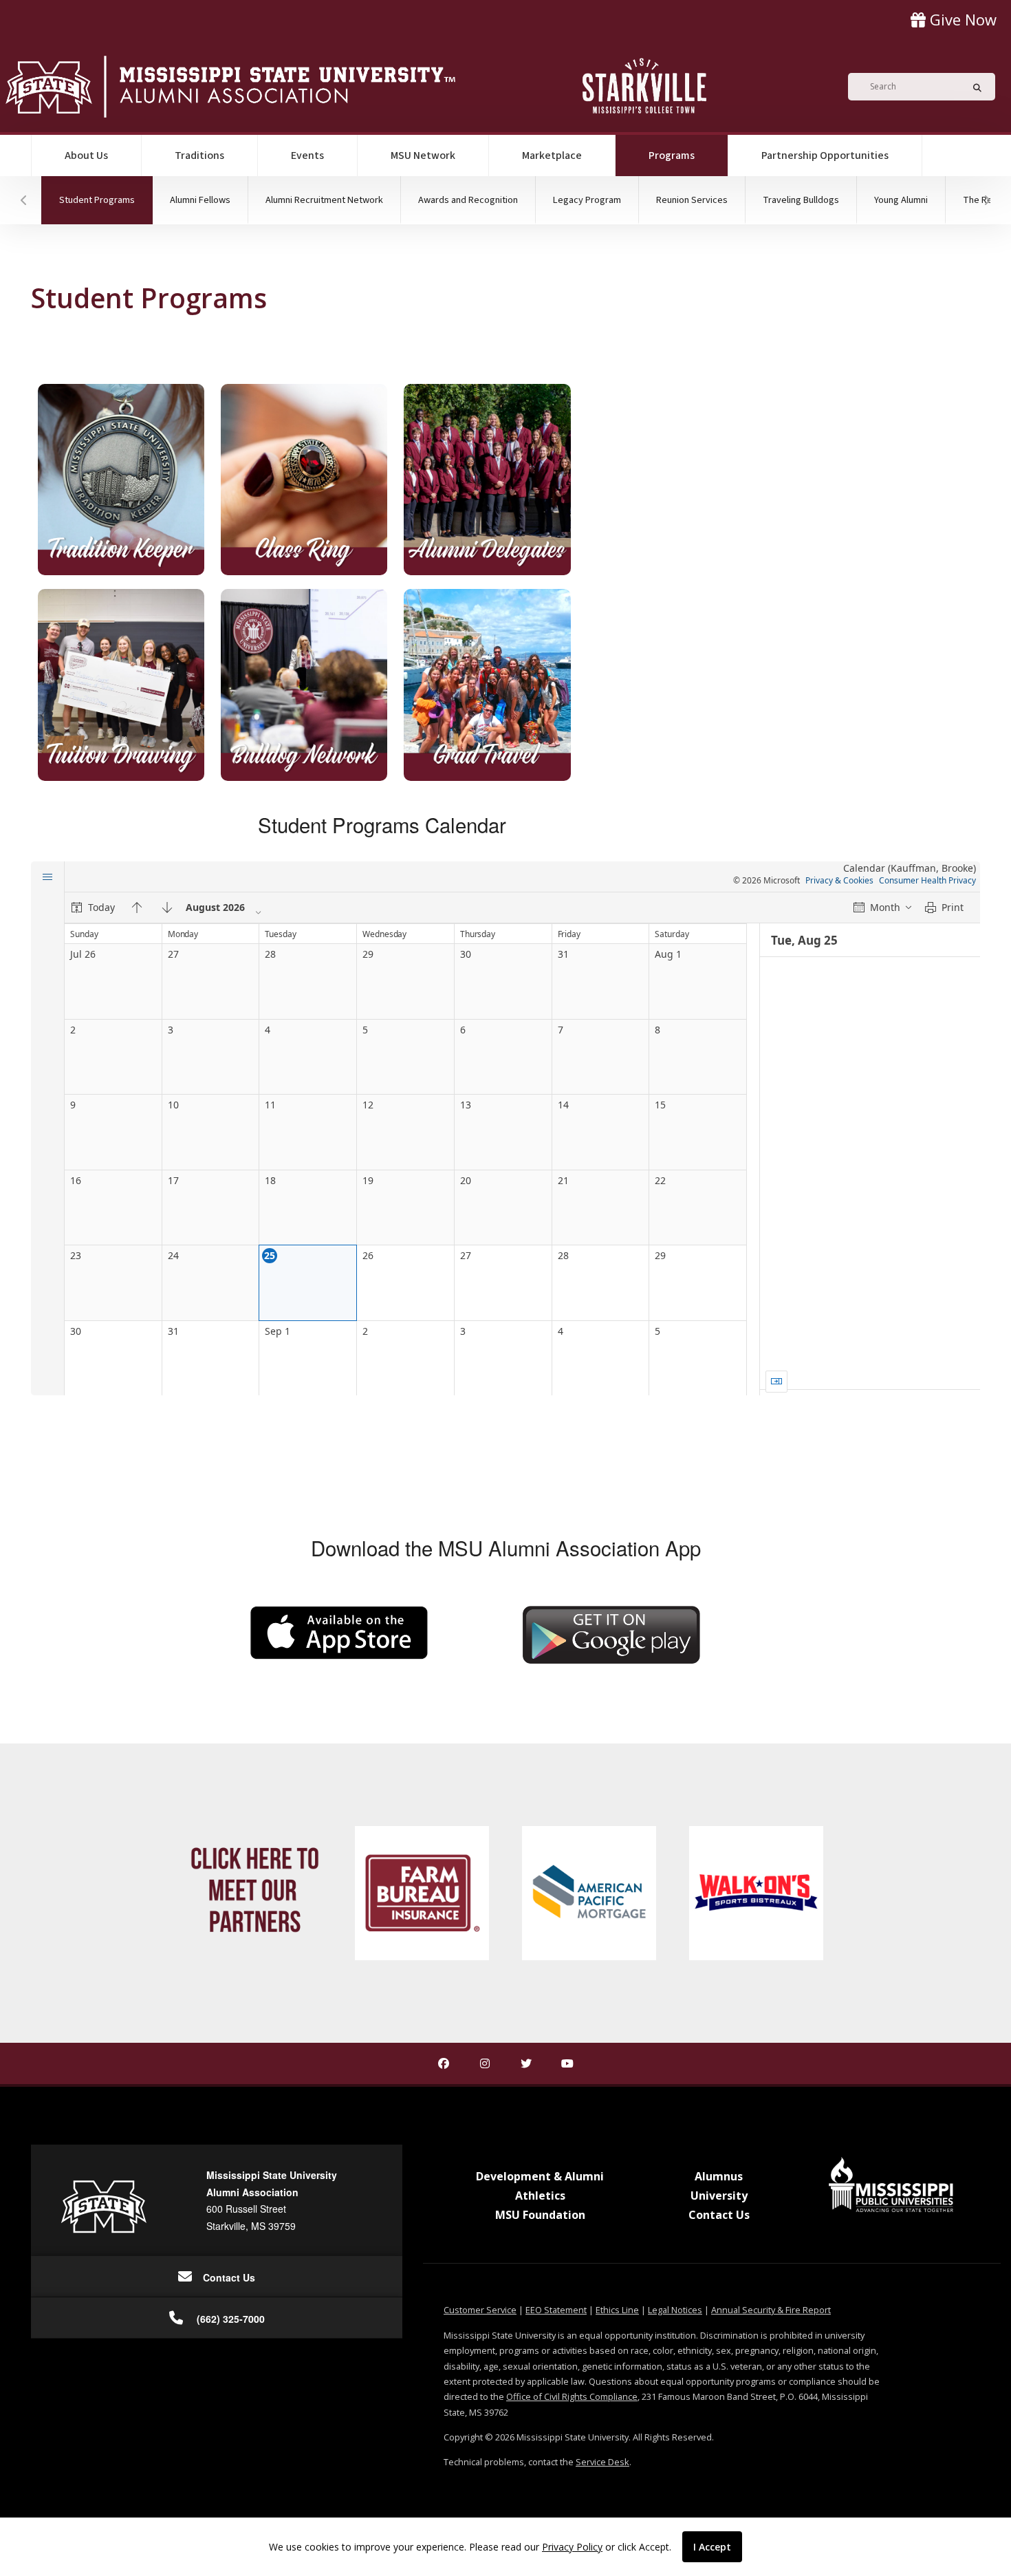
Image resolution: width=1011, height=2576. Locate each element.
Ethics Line (617, 2310)
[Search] (973, 87)
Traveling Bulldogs (801, 200)
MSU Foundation (540, 2215)
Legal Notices (675, 2310)
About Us (86, 155)
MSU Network (423, 155)
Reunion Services (692, 200)
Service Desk (602, 2462)
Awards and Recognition (468, 200)
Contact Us (719, 2215)
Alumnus (719, 2176)
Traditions (199, 155)
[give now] (954, 20)
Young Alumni (901, 200)
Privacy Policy (572, 2547)
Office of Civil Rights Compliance (572, 2396)
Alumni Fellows (200, 200)
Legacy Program (587, 200)
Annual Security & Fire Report (771, 2310)
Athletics (540, 2196)
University (719, 2196)
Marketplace (552, 155)
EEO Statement (556, 2310)
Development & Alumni (540, 2176)
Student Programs (106, 200)
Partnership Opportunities (825, 155)
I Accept (712, 2547)
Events (307, 155)
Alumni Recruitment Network (324, 200)
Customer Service (480, 2310)
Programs (688, 155)
